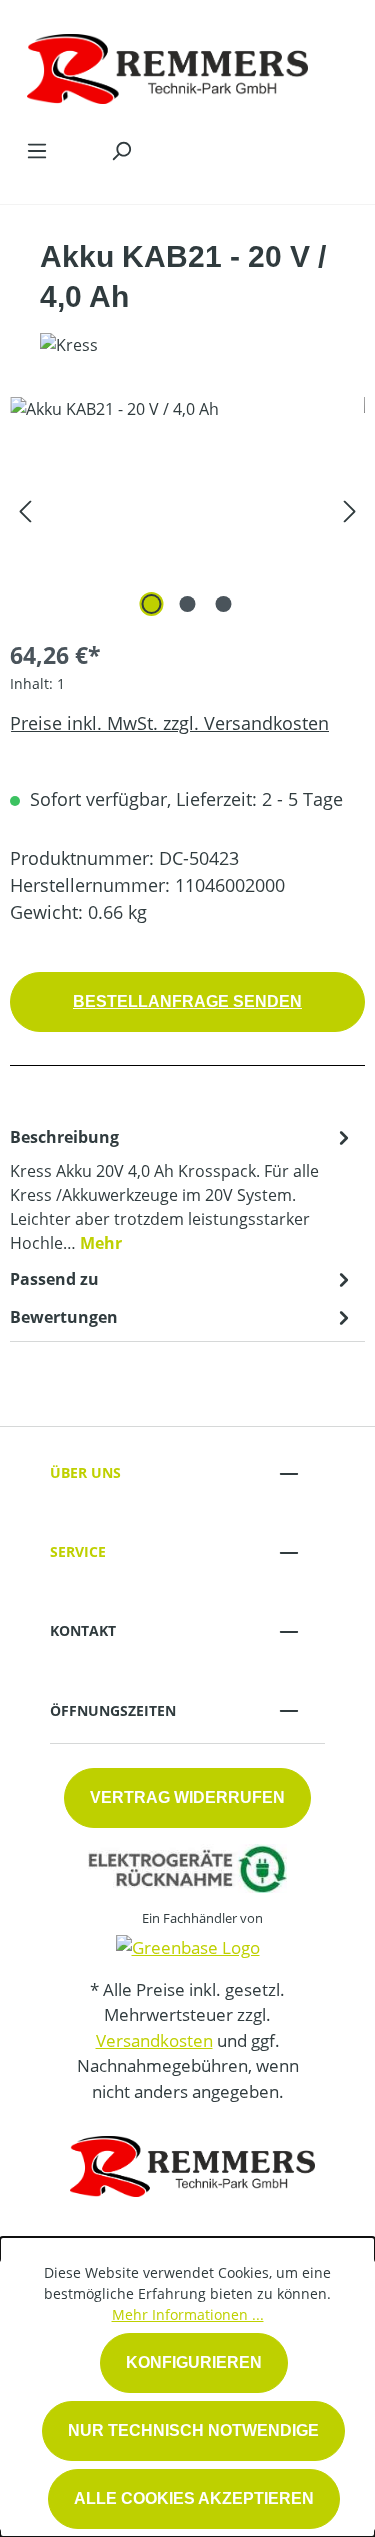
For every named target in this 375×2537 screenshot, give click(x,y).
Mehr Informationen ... (188, 2314)
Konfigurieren (194, 2362)
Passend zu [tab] (54, 1279)
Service (78, 1551)
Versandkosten (154, 2040)
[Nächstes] (350, 509)
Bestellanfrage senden (187, 1001)
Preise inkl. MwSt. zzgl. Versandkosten (169, 723)
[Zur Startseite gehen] (167, 64)
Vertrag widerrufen (187, 1797)
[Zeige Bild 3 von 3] (223, 604)
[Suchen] (121, 150)
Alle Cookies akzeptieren (194, 2498)
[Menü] (37, 150)
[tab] (182, 1189)
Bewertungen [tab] (64, 1317)
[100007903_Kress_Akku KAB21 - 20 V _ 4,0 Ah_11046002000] (187, 509)
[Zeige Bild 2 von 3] (187, 604)
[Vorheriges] (25, 509)
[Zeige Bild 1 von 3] (151, 604)
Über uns (85, 1472)
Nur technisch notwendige (193, 2430)
